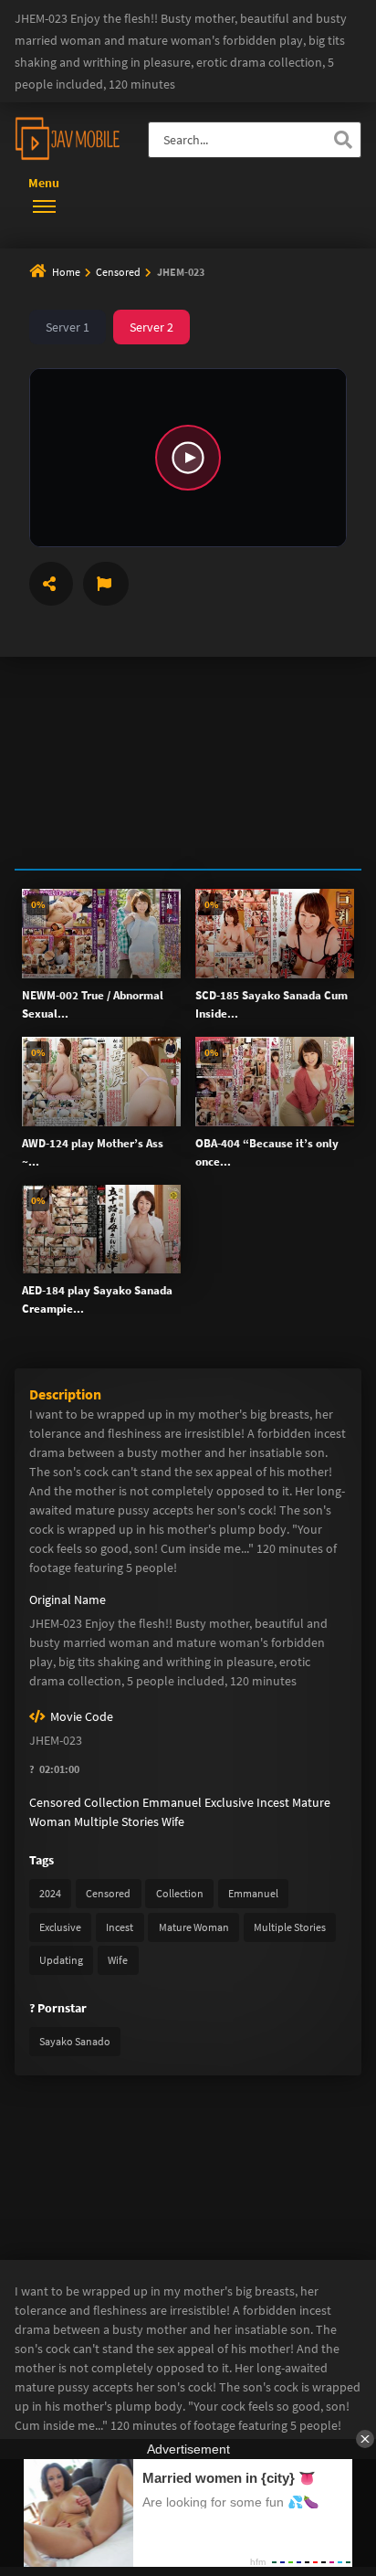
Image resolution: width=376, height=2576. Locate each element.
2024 (50, 1893)
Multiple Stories (116, 1821)
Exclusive (229, 1802)
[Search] (343, 140)
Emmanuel (172, 1802)
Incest (273, 1802)
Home (66, 272)
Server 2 (151, 327)
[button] (188, 458)
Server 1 (68, 327)
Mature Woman (194, 1927)
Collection (112, 1802)
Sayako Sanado (75, 2041)
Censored (119, 272)
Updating (61, 1960)
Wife (173, 1821)
